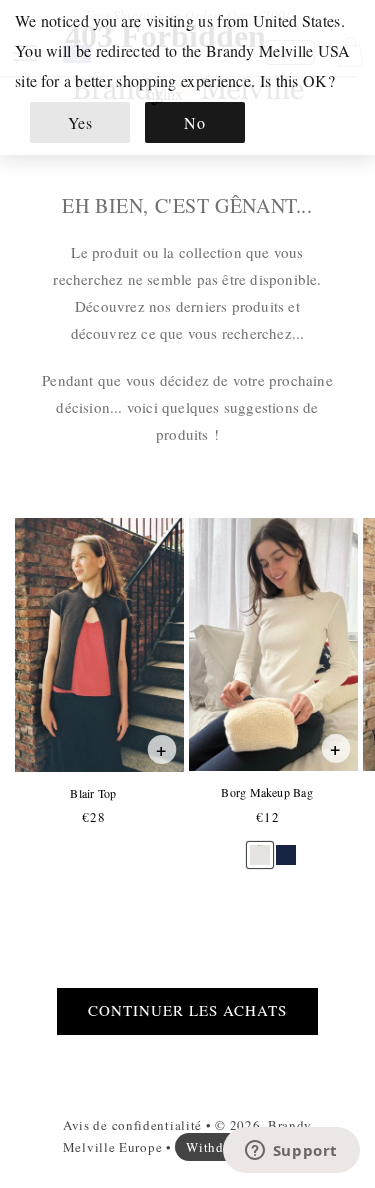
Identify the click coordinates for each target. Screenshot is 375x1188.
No (194, 122)
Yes (80, 122)
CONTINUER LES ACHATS (187, 1010)
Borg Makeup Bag (266, 792)
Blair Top (92, 793)
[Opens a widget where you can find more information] (291, 1152)
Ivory (260, 845)
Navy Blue (286, 845)
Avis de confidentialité (132, 1125)
